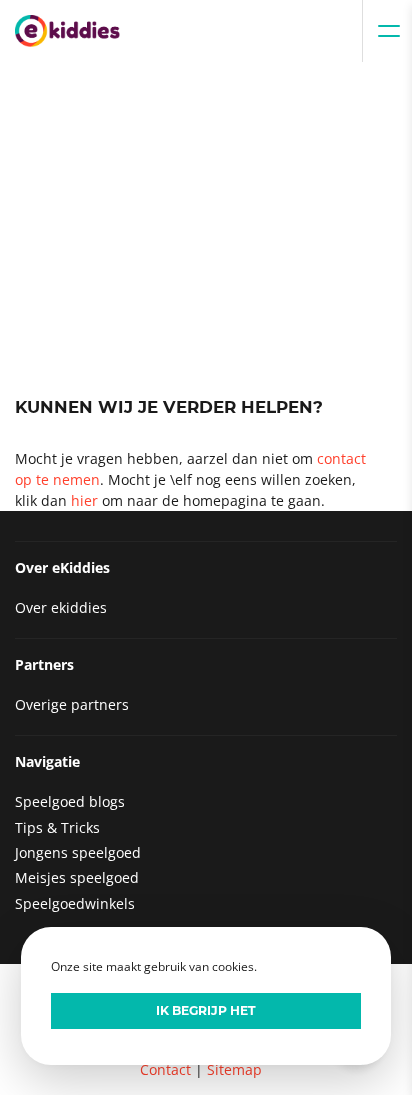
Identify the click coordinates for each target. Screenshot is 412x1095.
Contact (165, 1069)
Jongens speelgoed (78, 852)
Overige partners (72, 704)
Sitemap (234, 1069)
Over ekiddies (61, 607)
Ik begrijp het (206, 1010)
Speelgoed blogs (70, 801)
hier (84, 500)
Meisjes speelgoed (77, 877)
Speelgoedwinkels (75, 903)
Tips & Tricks (57, 827)
